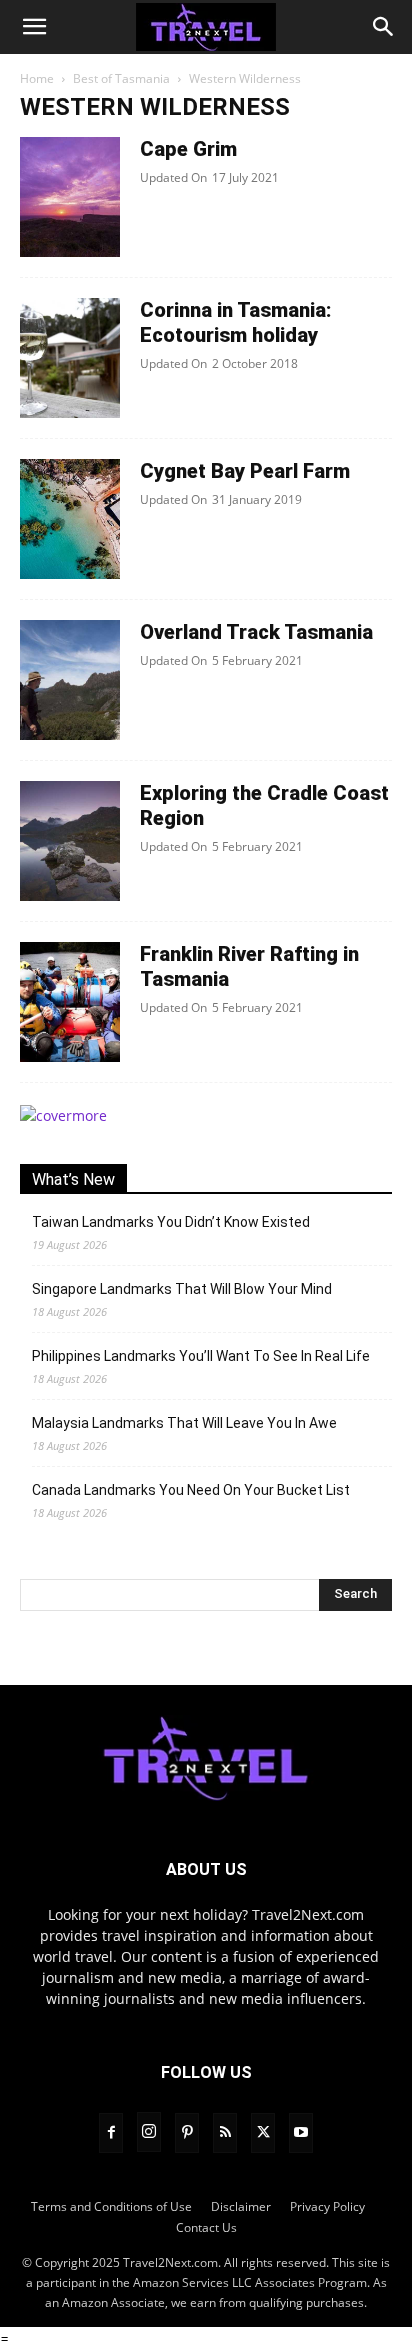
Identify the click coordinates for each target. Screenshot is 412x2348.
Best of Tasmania (121, 78)
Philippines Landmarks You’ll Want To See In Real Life (201, 1356)
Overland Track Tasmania (256, 632)
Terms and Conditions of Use (111, 2206)
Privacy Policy (327, 2206)
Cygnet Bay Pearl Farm (245, 471)
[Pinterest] (187, 2133)
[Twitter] (263, 2133)
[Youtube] (301, 2133)
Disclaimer (241, 2206)
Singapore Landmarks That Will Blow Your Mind (182, 1289)
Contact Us (206, 2227)
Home (37, 78)
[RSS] (225, 2133)
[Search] (384, 27)
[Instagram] (149, 2132)
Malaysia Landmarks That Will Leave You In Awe (184, 1423)
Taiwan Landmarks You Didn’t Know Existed (171, 1222)
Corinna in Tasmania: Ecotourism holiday (236, 322)
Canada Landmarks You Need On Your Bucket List (191, 1490)
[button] (34, 27)
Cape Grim (188, 149)
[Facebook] (111, 2133)
